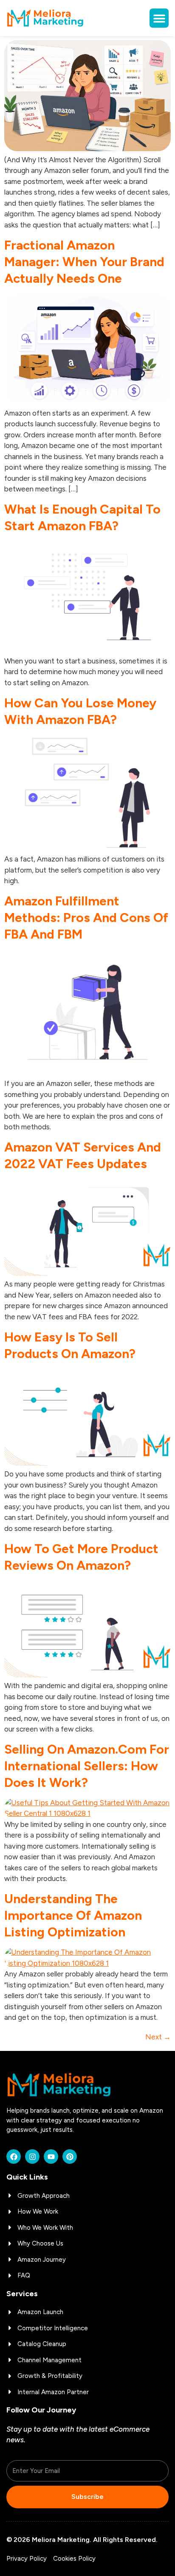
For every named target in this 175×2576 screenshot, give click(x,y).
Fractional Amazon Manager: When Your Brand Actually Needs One (84, 262)
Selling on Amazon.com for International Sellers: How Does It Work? (87, 1766)
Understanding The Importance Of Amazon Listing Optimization (73, 1915)
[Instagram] (32, 2157)
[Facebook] (14, 2157)
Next (158, 2037)
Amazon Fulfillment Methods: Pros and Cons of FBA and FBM (86, 918)
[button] (159, 18)
